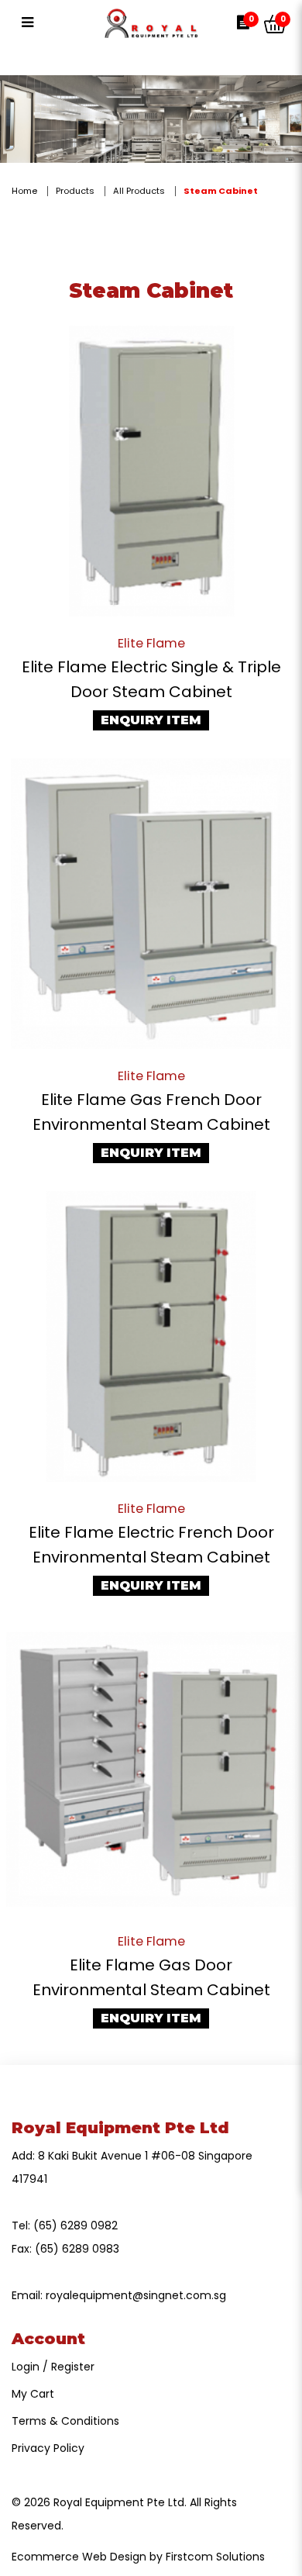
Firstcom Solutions (215, 2557)
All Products (139, 191)
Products (75, 191)
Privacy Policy (48, 2448)
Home (24, 191)
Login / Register (53, 2367)
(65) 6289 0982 (75, 2226)
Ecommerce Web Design (79, 2557)
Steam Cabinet (221, 191)
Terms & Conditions (65, 2421)
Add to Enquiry (151, 471)
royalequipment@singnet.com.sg (136, 2295)
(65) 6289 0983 (77, 2249)
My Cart (33, 2394)
